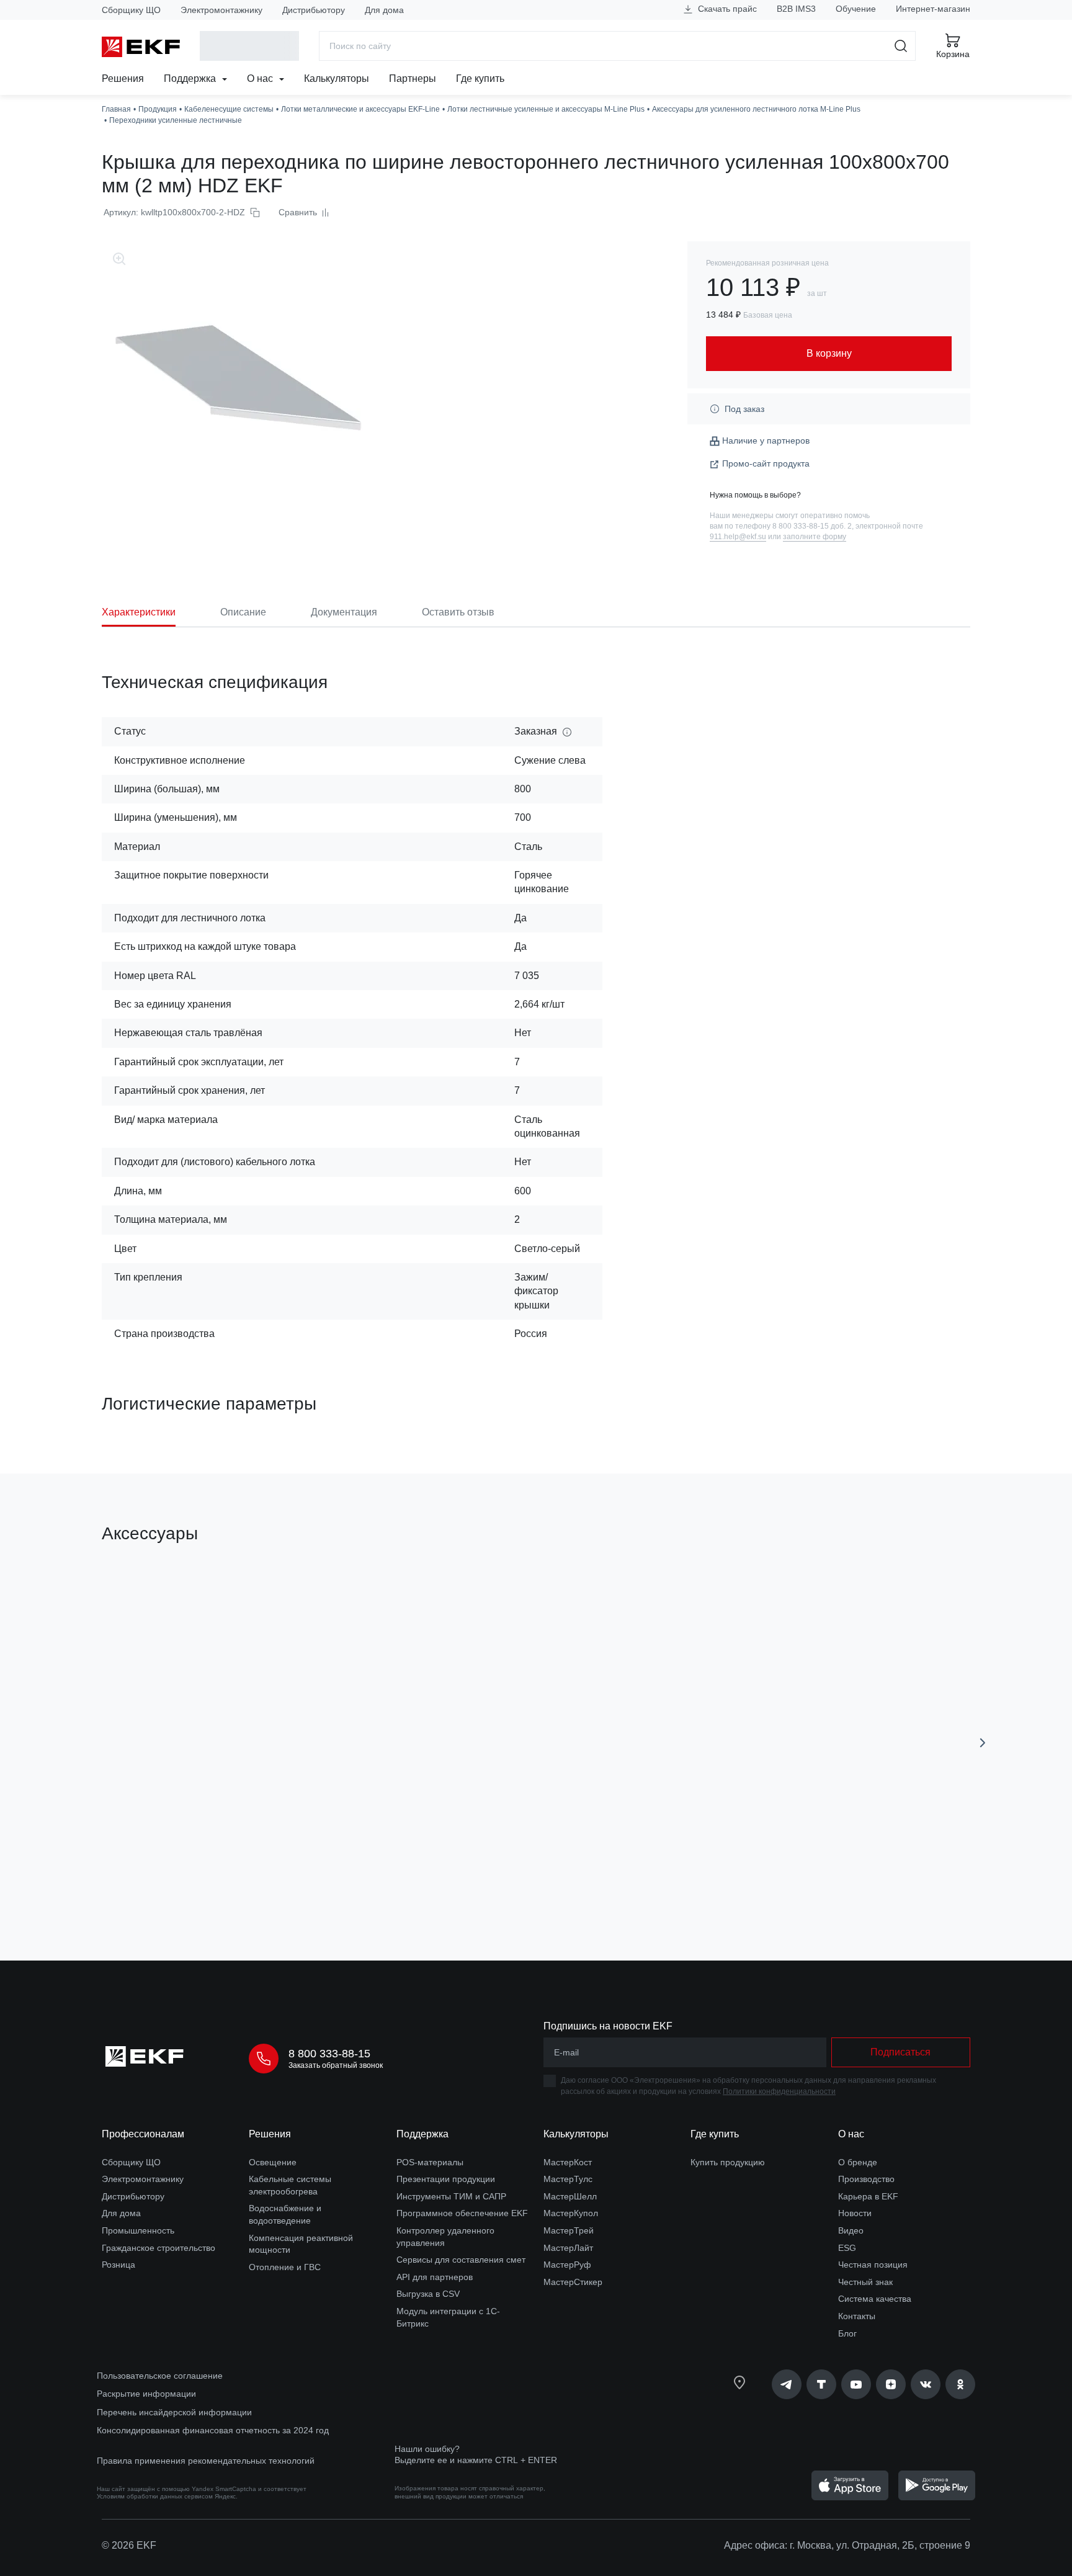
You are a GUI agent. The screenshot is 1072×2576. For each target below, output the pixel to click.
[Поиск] (901, 46)
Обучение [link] (856, 9)
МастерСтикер (573, 2282)
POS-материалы (430, 2162)
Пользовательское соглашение (160, 2376)
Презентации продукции (446, 2179)
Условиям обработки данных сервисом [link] (155, 2496)
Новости (855, 2213)
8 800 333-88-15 (329, 2054)
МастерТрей (569, 2230)
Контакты (857, 2316)
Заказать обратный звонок (336, 2065)
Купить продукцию (728, 2162)
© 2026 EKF (129, 2545)
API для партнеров (435, 2277)
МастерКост (568, 2162)
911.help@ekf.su (738, 537)
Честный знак (865, 2282)
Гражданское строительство (159, 2248)
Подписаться (900, 2052)
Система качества (875, 2299)
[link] (787, 2384)
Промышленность (138, 2230)
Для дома (384, 10)
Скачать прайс (726, 9)
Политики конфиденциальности (779, 2091)
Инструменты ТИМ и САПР (451, 2196)
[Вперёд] (983, 1743)
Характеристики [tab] (139, 612)
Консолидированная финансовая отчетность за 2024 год (213, 2430)
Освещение (273, 2162)
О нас (261, 78)
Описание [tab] (243, 612)
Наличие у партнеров (766, 441)
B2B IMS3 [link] (796, 9)
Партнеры (413, 78)
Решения (123, 78)
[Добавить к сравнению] (284, 1881)
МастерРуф (567, 2265)
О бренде (858, 2162)
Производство (866, 2179)
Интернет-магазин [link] (933, 9)
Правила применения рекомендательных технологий (206, 2461)
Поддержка (191, 78)
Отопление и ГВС (285, 2267)
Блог (847, 2333)
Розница (118, 2265)
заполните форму (815, 537)
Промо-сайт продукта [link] (766, 463)
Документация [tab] (344, 612)
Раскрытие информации (146, 2394)
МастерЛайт (568, 2248)
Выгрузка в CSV (428, 2294)
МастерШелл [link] (570, 2196)
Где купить (480, 78)
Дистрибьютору (314, 10)
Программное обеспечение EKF (462, 2213)
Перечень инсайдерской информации (174, 2412)
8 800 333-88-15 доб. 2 (812, 526)
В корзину (173, 1881)
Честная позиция (873, 2265)
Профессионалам (143, 2134)
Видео (851, 2230)
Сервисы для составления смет (461, 2260)
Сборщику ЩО (131, 10)
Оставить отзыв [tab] (458, 612)
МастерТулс (568, 2179)
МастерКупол (571, 2213)
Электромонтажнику (221, 10)
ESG (847, 2248)
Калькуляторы (337, 78)
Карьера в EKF (868, 2196)
